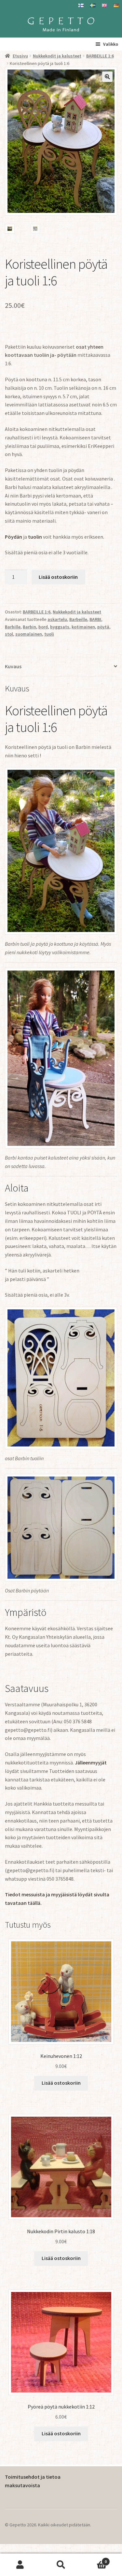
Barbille (13, 627)
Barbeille (78, 619)
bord (43, 627)
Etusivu (20, 56)
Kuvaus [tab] (13, 666)
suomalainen (29, 634)
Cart (94, 2559)
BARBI (95, 619)
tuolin (35, 537)
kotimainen (83, 627)
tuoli (49, 634)
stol (9, 634)
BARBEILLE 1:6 (100, 56)
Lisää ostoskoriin (58, 577)
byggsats (60, 627)
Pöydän (14, 537)
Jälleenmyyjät (91, 1762)
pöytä (103, 627)
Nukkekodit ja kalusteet (57, 56)
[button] (107, 77)
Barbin (29, 627)
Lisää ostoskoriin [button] (61, 2083)
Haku (61, 2565)
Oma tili (20, 2565)
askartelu (57, 619)
